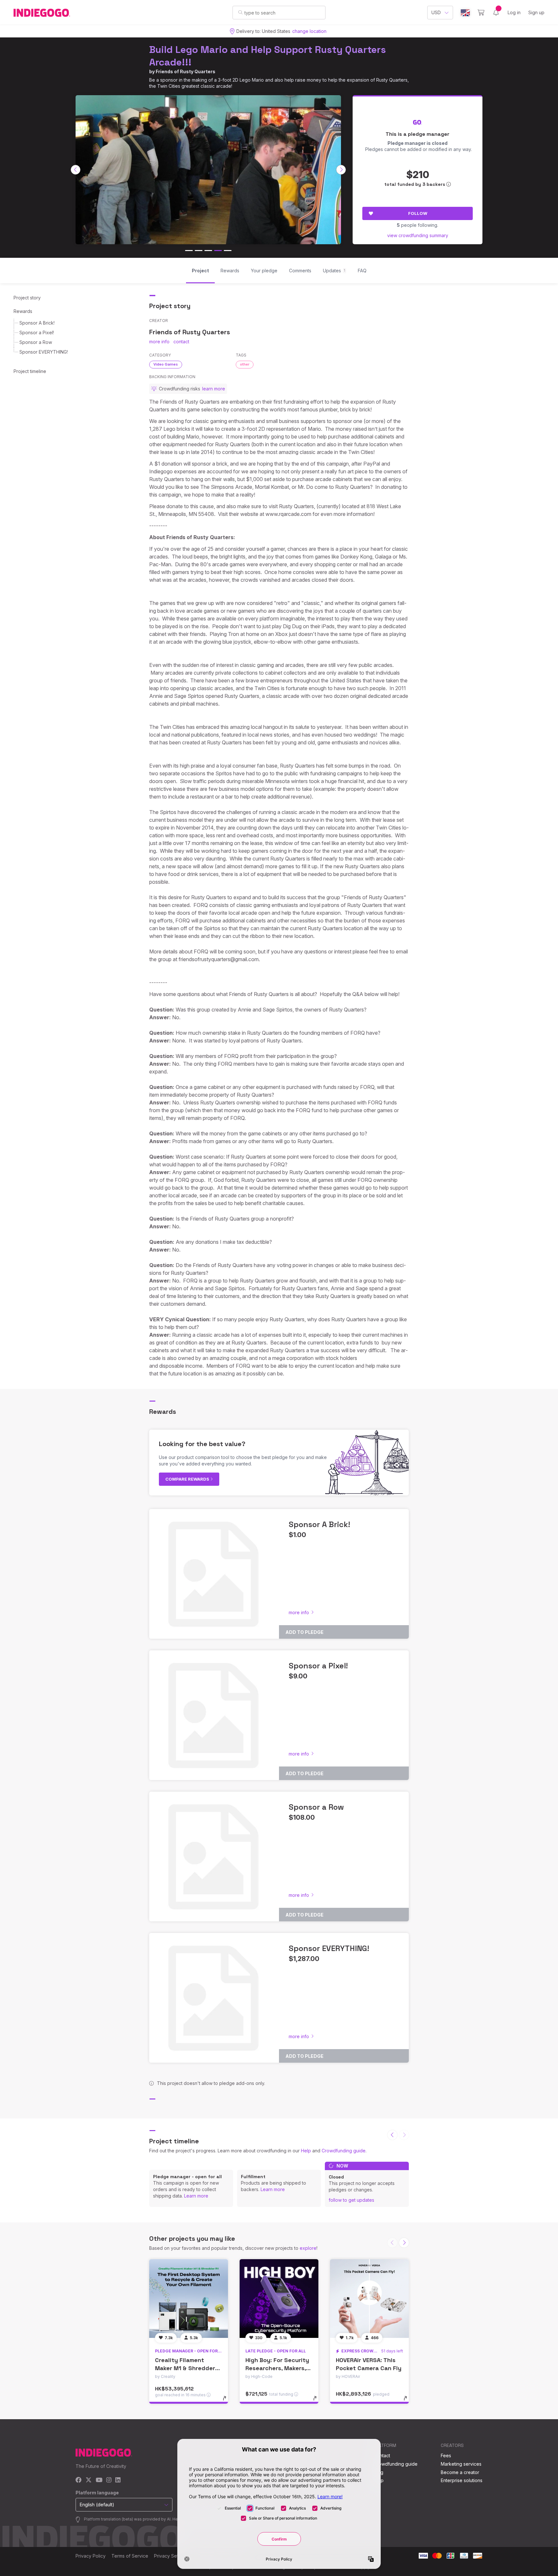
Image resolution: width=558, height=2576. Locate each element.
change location (309, 31)
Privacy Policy (91, 2556)
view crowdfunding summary (418, 235)
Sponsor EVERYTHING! (44, 352)
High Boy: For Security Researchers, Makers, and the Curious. (277, 2368)
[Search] (240, 12)
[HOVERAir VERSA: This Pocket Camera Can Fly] (369, 2299)
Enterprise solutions (462, 2480)
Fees (446, 2455)
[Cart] (481, 13)
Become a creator (460, 2472)
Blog (378, 2472)
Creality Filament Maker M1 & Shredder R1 (185, 2368)
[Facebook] (79, 2480)
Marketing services (461, 2464)
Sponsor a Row (36, 342)
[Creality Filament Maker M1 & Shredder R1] (189, 2299)
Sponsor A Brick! (37, 323)
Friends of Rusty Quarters (186, 71)
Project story (27, 298)
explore (308, 2248)
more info (159, 342)
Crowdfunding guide (344, 2151)
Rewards (23, 311)
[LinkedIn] (118, 2480)
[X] (89, 2480)
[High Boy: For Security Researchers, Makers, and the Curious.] (279, 2299)
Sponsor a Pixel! (37, 332)
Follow (418, 213)
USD (436, 12)
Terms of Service (130, 2556)
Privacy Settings (171, 2556)
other (245, 364)
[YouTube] (99, 2480)
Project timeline (30, 371)
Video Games (166, 364)
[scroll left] (76, 170)
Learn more (196, 2196)
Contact (382, 2455)
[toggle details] (227, 2401)
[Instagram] (109, 2480)
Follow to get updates (351, 2200)
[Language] (465, 13)
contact (181, 342)
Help (306, 2151)
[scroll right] (341, 170)
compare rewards (188, 1479)
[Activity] (496, 13)
